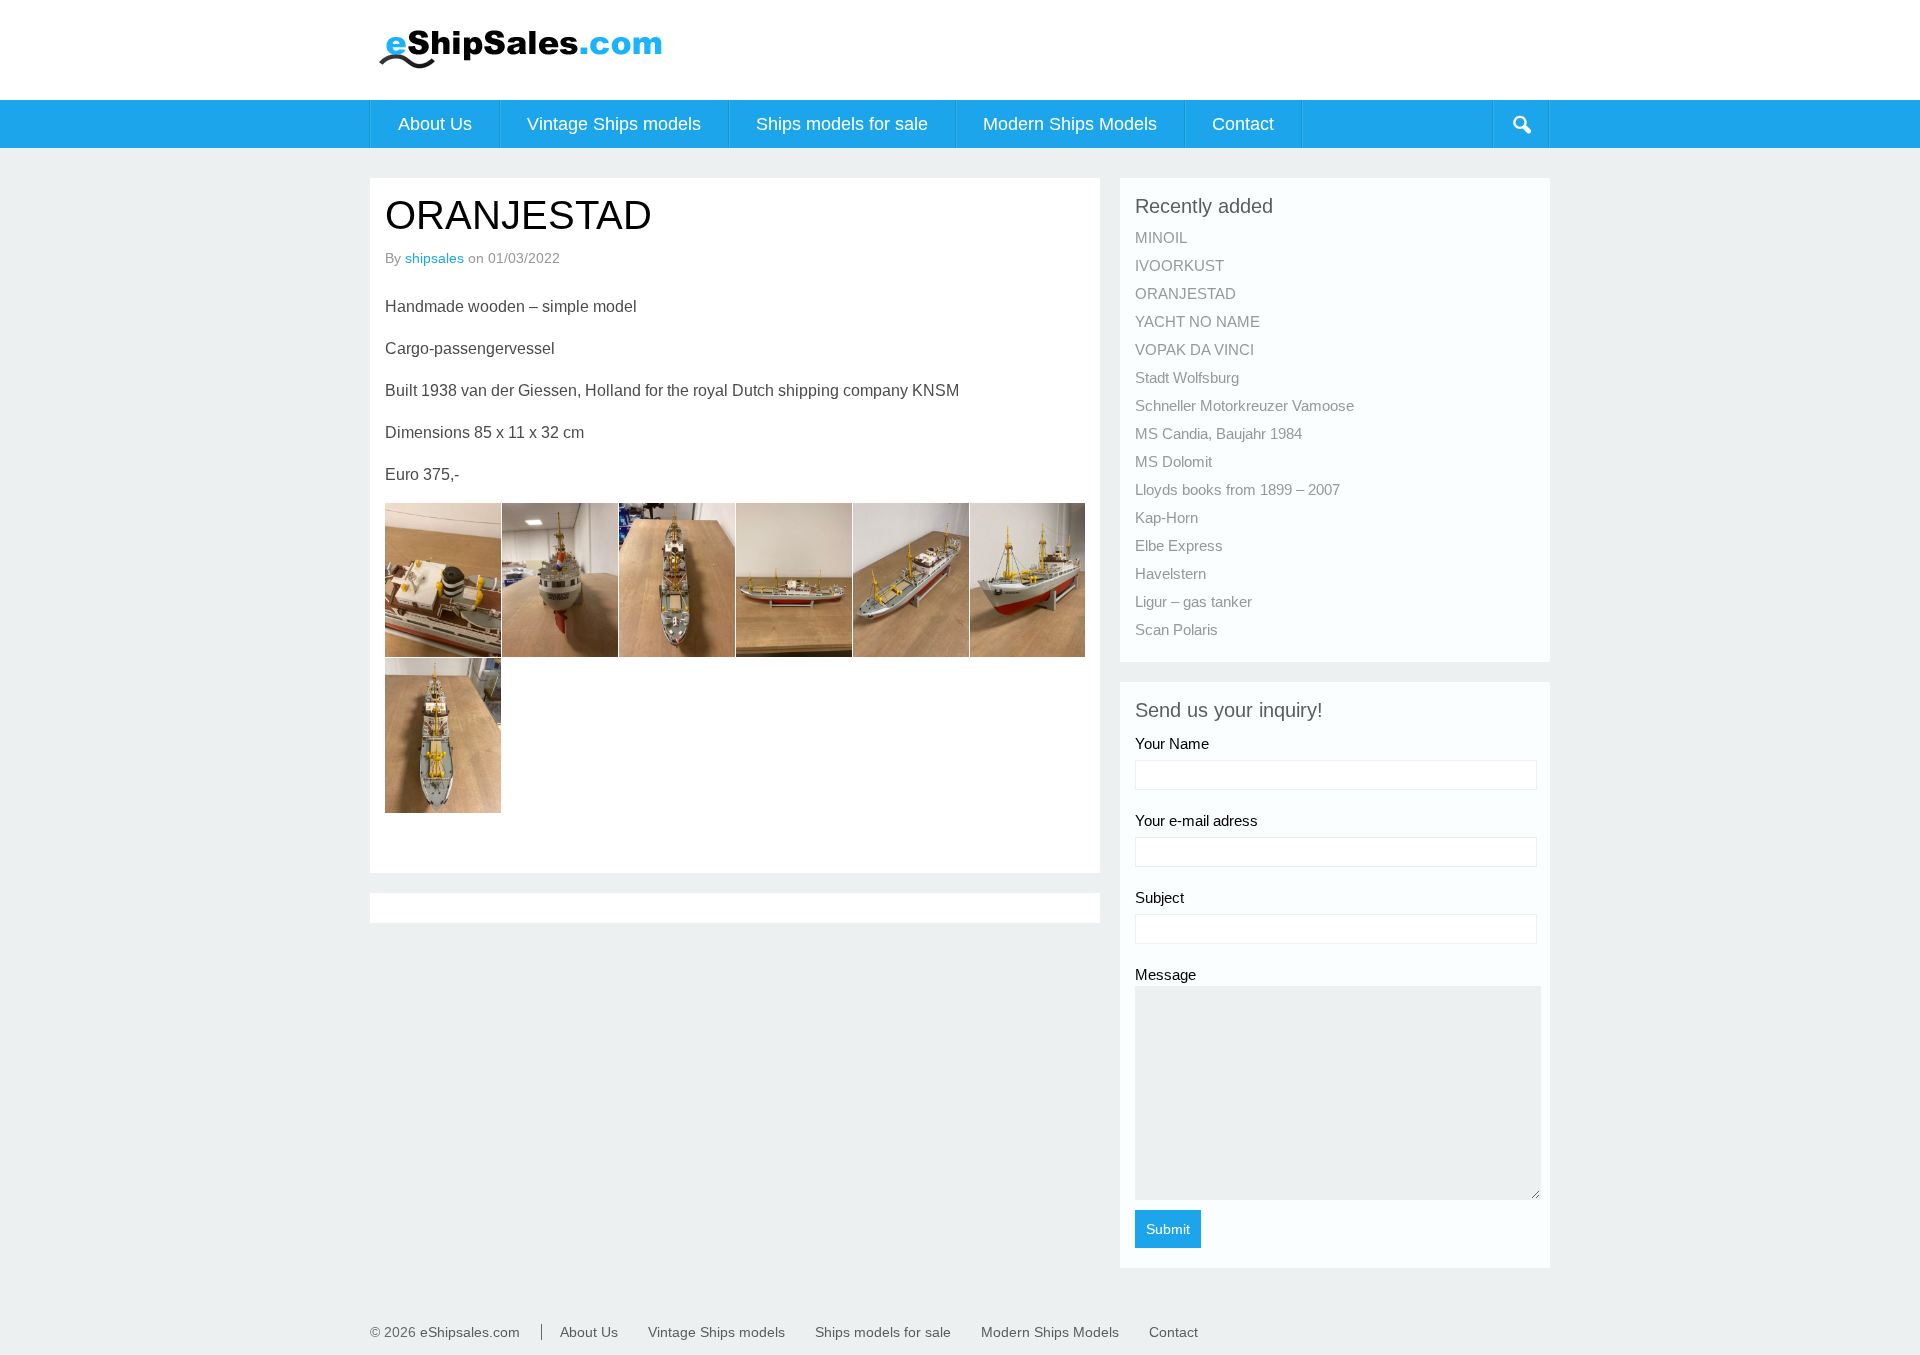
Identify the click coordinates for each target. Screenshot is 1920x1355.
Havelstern (1170, 573)
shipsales (434, 258)
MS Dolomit (1173, 461)
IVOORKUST (1179, 265)
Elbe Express (1179, 545)
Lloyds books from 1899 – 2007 (1237, 489)
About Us (435, 124)
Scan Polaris (1176, 629)
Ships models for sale (842, 124)
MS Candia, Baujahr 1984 (1218, 433)
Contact (1243, 124)
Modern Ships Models (1070, 124)
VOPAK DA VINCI (1194, 349)
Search (1521, 124)
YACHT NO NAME (1197, 321)
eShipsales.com (470, 1332)
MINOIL (1161, 237)
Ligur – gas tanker (1193, 601)
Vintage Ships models (614, 124)
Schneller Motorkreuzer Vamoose (1244, 405)
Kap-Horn (1166, 517)
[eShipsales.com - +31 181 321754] (520, 70)
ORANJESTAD (1185, 293)
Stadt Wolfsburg (1187, 377)
